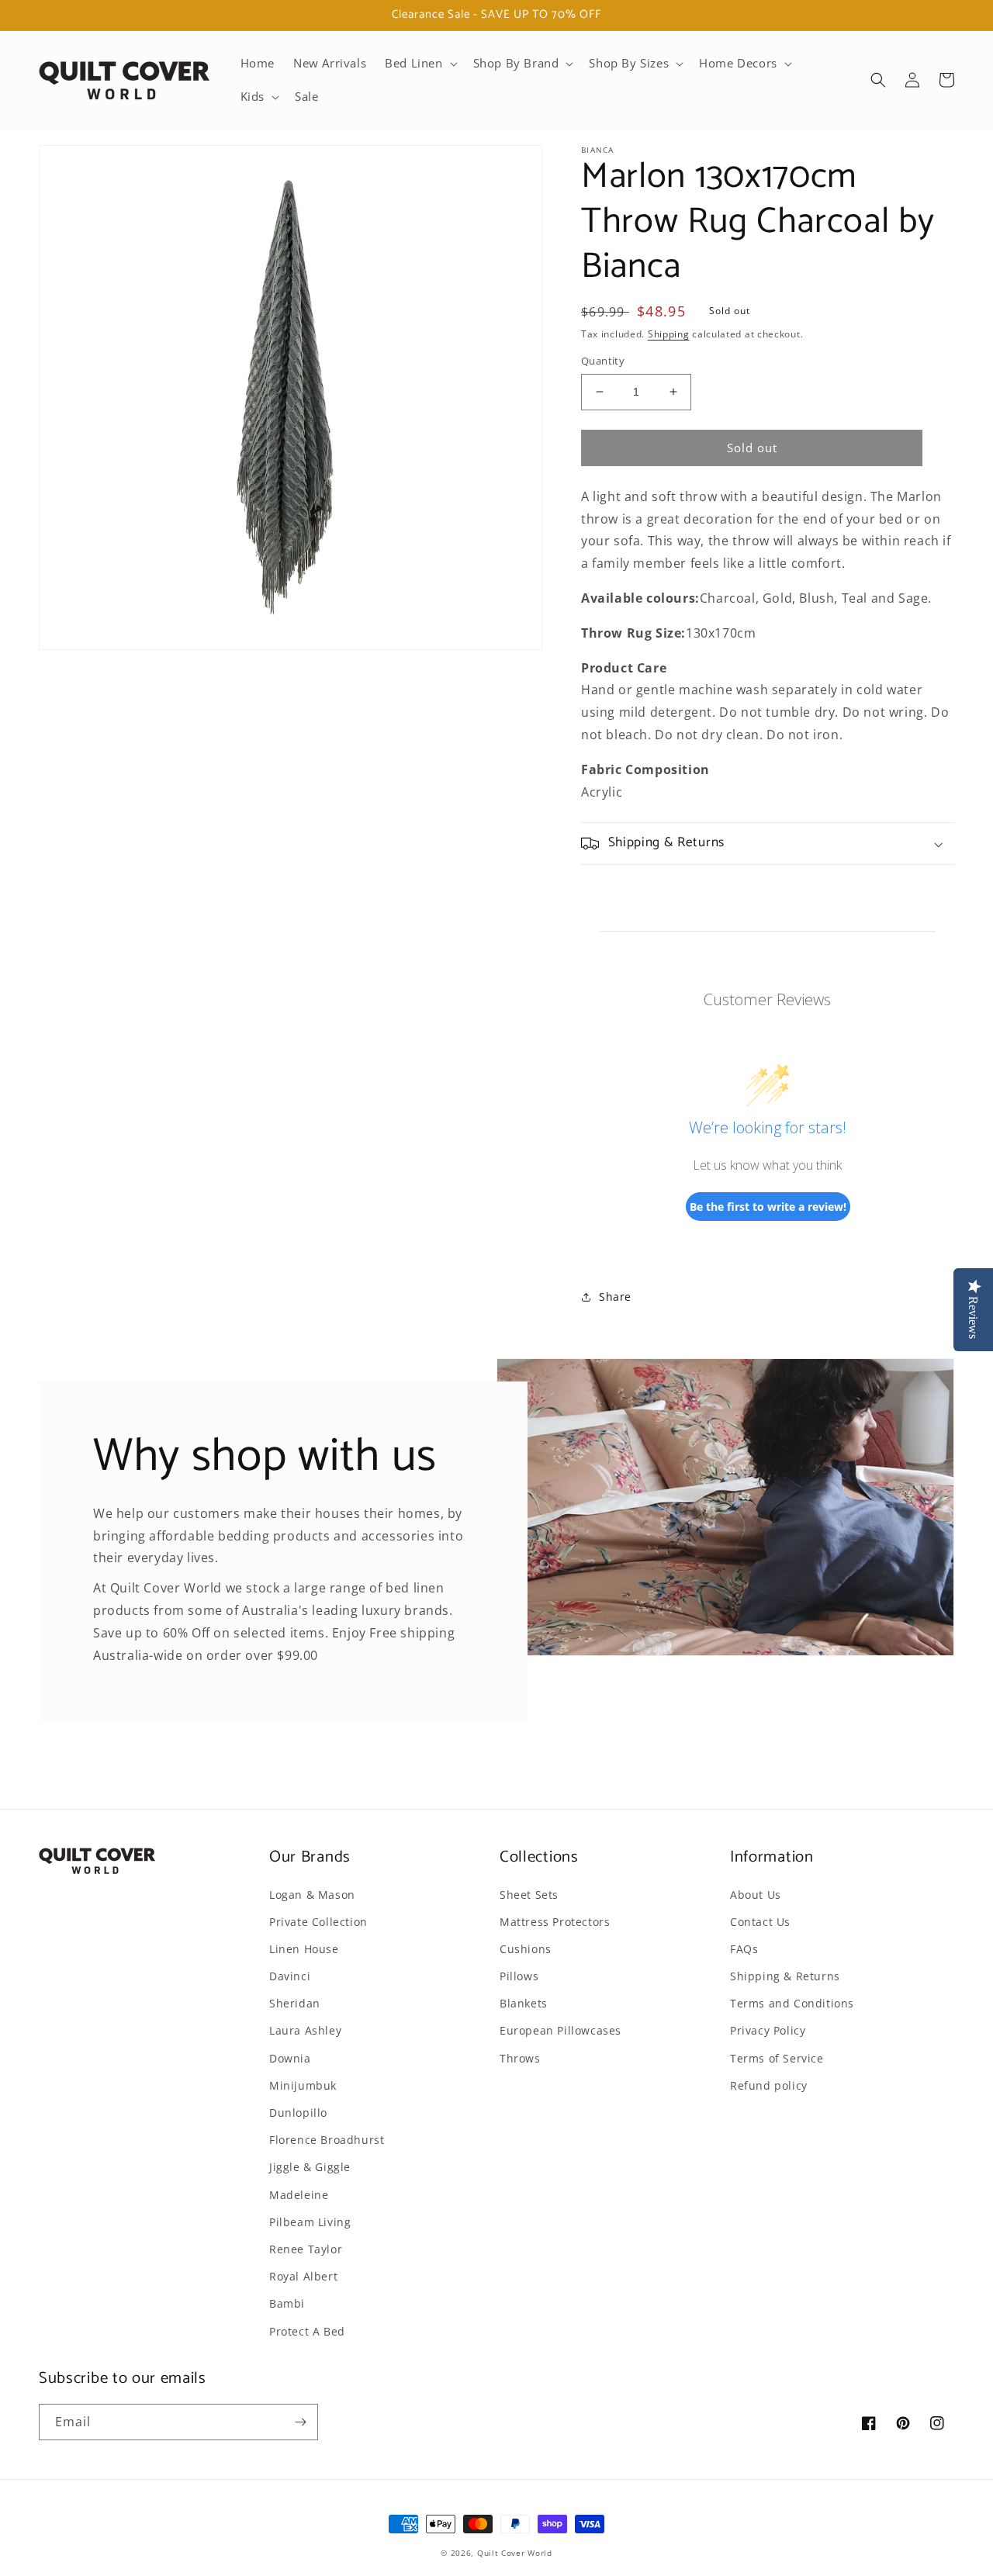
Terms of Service (777, 2058)
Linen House (304, 1949)
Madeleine (299, 2195)
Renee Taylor (306, 2249)
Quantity (603, 361)
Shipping (669, 334)
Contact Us (760, 1922)
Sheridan (295, 2003)
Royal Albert (303, 2276)
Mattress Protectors (555, 1922)
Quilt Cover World (515, 2553)
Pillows (519, 1976)
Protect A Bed (307, 2331)
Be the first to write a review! (768, 1207)
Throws (520, 2058)
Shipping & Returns (785, 1976)
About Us (756, 1895)
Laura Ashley (305, 2030)
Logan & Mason (312, 1895)
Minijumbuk (303, 2085)
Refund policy (769, 2085)
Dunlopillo (298, 2113)
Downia (290, 2058)
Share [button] (615, 1297)
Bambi (287, 2303)
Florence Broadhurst (327, 2140)
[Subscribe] (300, 2422)
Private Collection (318, 1922)
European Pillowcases (561, 2030)
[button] (419, 64)
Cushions (526, 1949)
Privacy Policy (768, 2030)
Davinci (290, 1976)
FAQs (744, 1949)
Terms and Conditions (792, 2003)
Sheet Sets (529, 1895)
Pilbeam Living (310, 2222)
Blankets (524, 2003)
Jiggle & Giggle (310, 2167)
